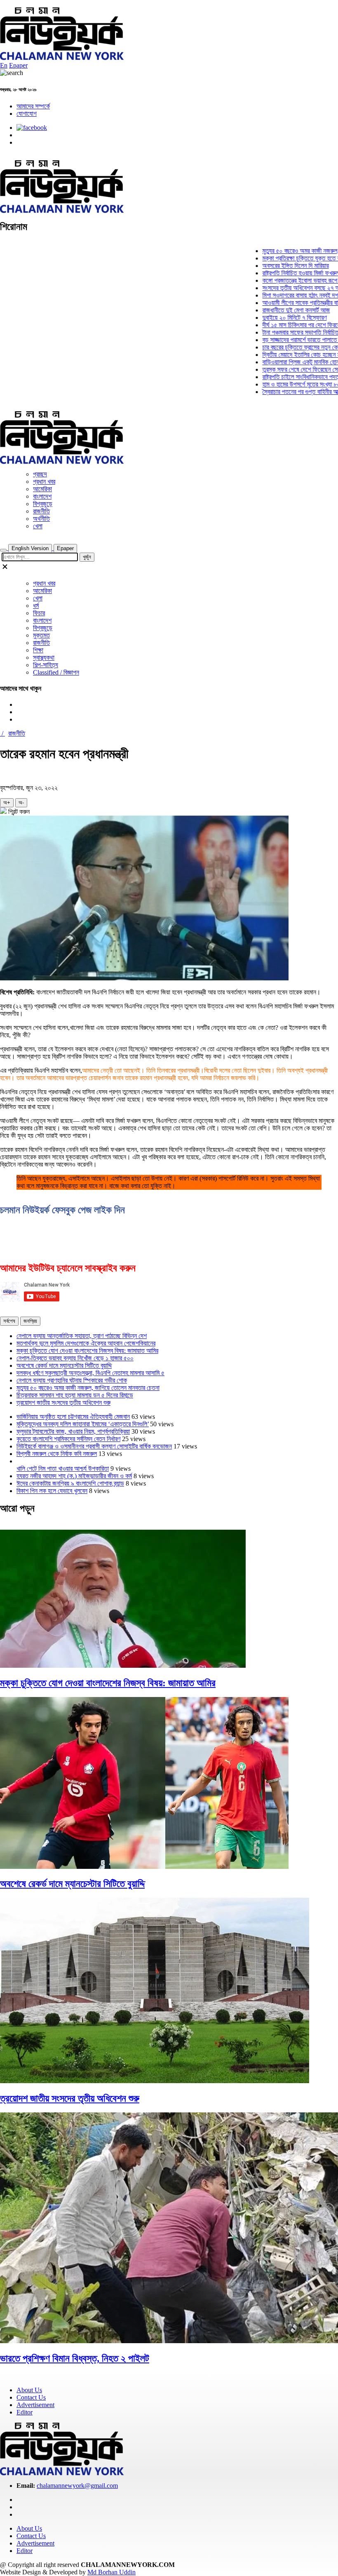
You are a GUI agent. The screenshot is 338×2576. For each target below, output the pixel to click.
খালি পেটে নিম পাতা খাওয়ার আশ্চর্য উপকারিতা (63, 1468)
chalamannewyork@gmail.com (77, 2486)
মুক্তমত (41, 635)
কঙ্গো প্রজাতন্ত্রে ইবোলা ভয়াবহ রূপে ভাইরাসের (284, 280)
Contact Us (31, 2397)
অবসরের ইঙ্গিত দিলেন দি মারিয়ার (269, 266)
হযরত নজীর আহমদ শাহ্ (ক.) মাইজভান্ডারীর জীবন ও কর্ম (74, 1476)
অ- (21, 803)
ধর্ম (36, 606)
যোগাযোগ (27, 114)
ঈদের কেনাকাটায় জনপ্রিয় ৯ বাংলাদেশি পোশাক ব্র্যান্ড (70, 1483)
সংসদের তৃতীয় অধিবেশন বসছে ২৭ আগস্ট (279, 288)
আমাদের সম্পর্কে (33, 106)
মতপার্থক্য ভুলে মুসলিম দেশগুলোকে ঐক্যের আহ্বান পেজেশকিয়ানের (86, 1343)
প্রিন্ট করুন (18, 812)
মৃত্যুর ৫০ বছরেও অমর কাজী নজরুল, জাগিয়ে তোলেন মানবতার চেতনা (88, 1388)
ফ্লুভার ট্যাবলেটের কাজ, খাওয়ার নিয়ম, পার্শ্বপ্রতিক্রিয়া (73, 1431)
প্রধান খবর (44, 482)
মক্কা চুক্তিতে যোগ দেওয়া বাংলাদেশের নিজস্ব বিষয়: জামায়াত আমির (87, 1351)
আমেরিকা (42, 489)
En (4, 65)
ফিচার (39, 613)
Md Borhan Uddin (111, 2572)
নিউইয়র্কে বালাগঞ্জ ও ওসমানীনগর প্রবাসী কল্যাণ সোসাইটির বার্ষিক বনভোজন (94, 1446)
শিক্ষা (38, 650)
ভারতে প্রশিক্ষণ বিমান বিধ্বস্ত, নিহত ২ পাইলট (75, 2358)
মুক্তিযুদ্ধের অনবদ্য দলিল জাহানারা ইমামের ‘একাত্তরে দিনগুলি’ (83, 1424)
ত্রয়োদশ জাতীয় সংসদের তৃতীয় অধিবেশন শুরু (63, 1403)
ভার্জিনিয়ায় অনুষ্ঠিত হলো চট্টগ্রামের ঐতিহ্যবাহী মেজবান (73, 1417)
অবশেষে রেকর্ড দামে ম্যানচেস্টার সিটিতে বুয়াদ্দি (64, 1365)
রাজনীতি (41, 511)
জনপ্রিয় (30, 1321)
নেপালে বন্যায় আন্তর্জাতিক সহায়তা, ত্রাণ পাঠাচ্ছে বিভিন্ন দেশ (82, 1336)
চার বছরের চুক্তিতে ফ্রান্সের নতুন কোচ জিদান (282, 347)
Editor (25, 2412)
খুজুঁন (87, 557)
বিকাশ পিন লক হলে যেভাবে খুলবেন (52, 1491)
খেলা (38, 526)
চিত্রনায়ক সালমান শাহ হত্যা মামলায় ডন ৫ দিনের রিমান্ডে (75, 1395)
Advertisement (35, 2405)
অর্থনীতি (41, 519)
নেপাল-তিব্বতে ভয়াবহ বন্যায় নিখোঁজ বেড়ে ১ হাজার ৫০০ (75, 1358)
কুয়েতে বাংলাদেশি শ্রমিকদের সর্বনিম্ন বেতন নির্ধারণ (68, 1439)
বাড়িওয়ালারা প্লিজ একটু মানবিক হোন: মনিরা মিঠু (285, 362)
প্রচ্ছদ (40, 474)
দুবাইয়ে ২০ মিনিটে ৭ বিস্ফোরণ (268, 318)
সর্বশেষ (9, 1321)
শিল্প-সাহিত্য (46, 665)
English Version (30, 548)
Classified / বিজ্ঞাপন (56, 672)
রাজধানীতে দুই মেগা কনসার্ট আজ (269, 310)
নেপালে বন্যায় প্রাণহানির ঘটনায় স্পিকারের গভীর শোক (72, 1380)
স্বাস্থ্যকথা (44, 657)
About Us (29, 2390)
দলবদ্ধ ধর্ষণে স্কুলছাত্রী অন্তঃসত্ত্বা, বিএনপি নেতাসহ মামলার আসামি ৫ (90, 1373)
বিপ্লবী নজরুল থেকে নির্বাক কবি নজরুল (57, 1454)
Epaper (18, 65)
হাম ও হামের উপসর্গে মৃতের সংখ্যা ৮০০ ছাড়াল (283, 384)
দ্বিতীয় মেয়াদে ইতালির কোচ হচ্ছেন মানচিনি (280, 355)
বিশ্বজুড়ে (43, 504)
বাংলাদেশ (42, 496)
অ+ (7, 803)
